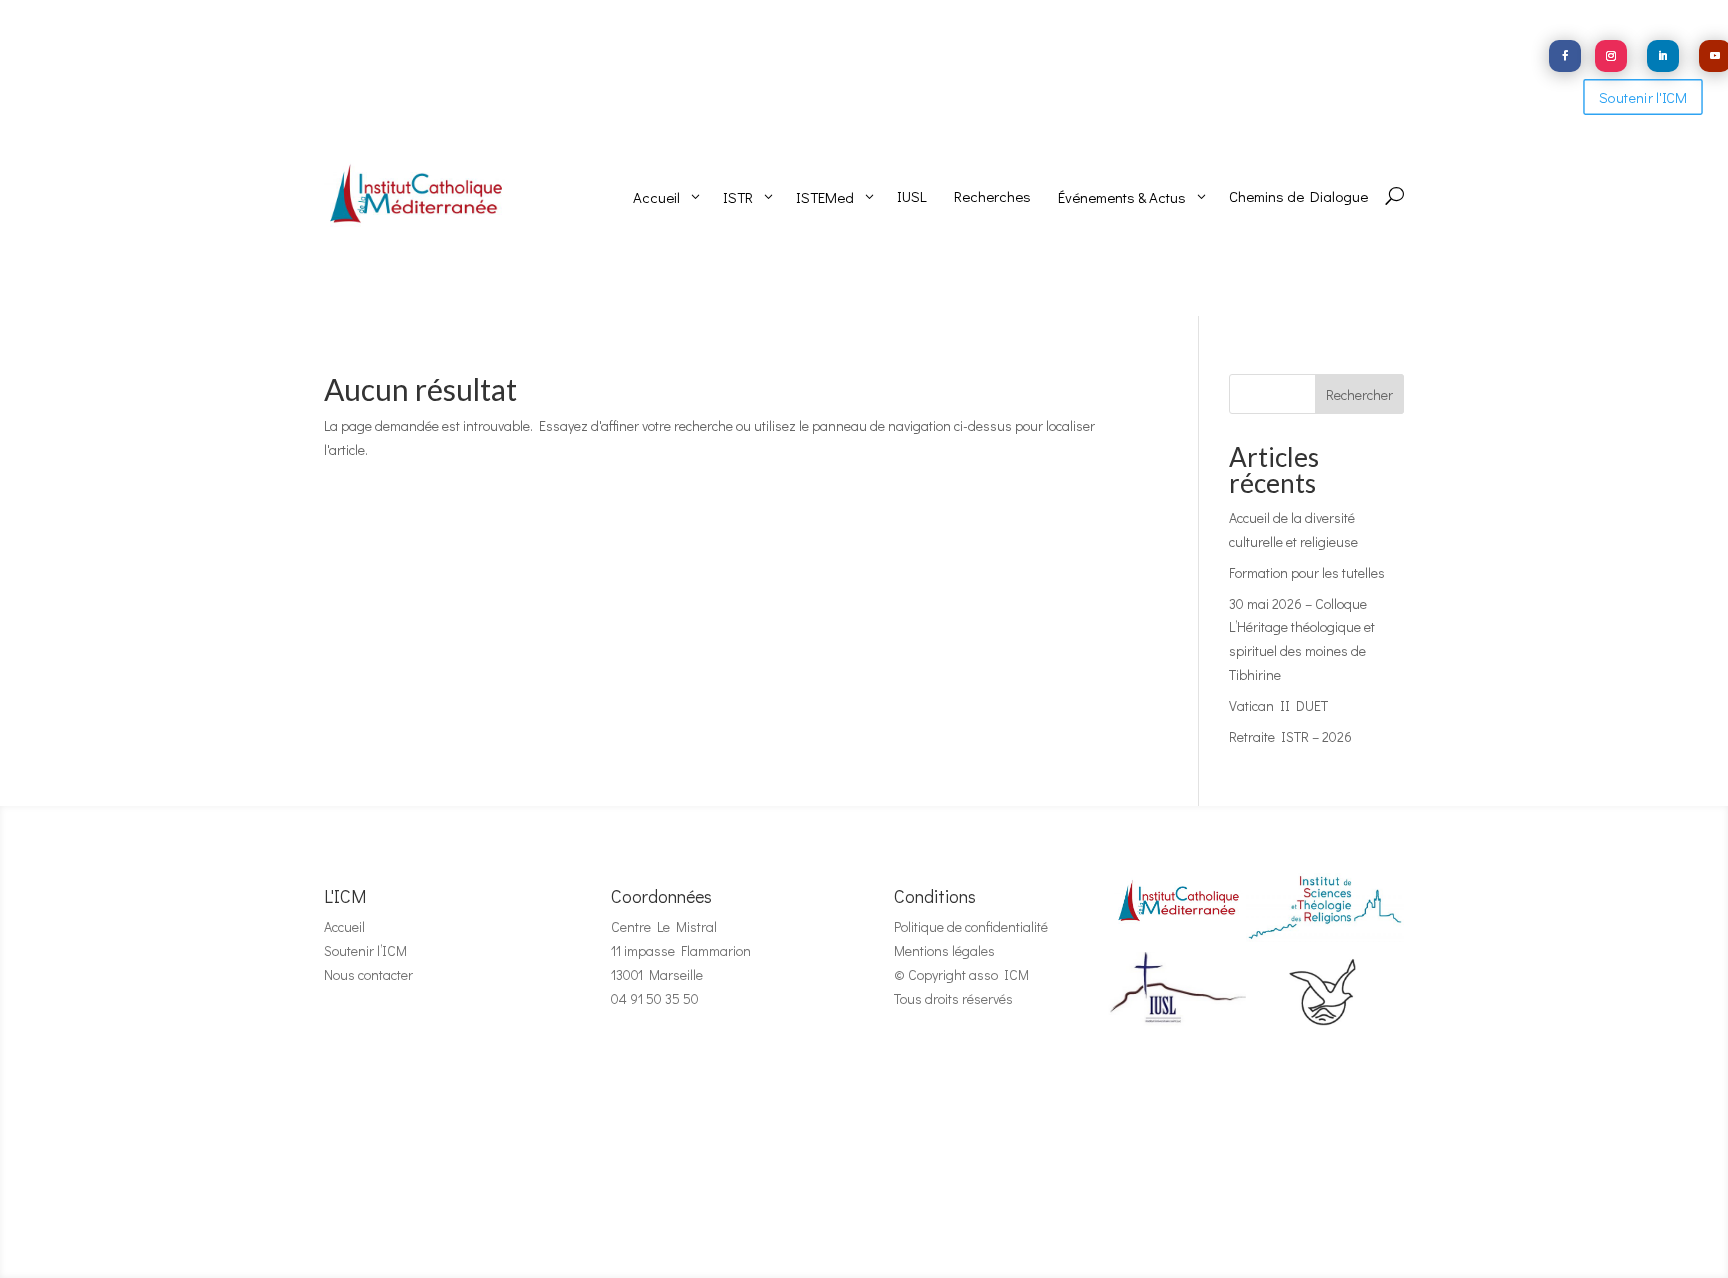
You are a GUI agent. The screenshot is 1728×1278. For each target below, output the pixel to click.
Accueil (344, 926)
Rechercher (1359, 394)
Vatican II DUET (1278, 705)
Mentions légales (944, 950)
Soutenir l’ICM (365, 950)
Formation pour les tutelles (1307, 572)
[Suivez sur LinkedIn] (1663, 56)
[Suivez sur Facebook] (1565, 56)
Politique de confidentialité (971, 926)
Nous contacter (368, 974)
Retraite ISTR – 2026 (1290, 736)
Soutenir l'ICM (1643, 97)
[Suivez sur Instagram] (1611, 56)
